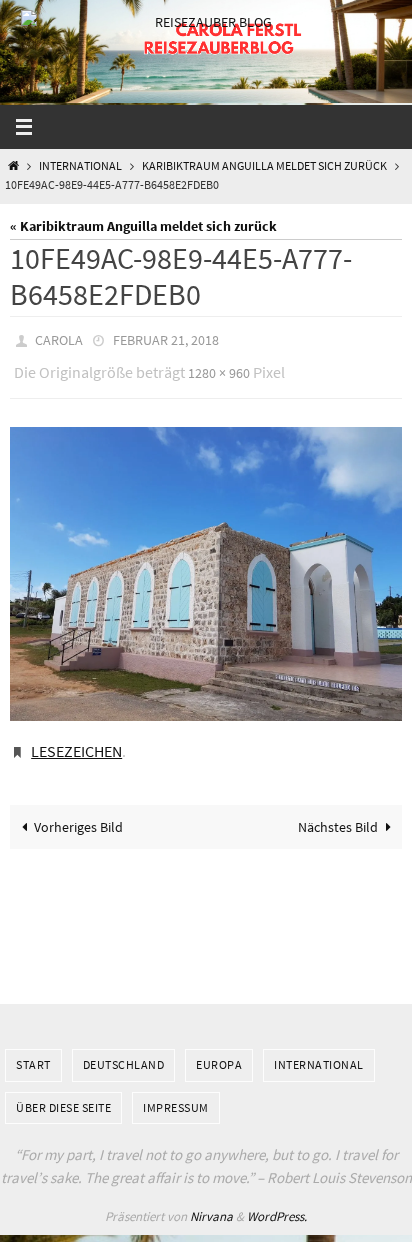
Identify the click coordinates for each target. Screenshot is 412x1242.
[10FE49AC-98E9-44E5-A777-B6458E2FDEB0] (206, 565)
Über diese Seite (63, 1092)
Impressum (176, 1092)
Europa (219, 1050)
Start (33, 1050)
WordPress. (277, 1202)
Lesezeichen (76, 740)
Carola (59, 339)
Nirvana (211, 1202)
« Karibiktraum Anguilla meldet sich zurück (143, 226)
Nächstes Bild (338, 812)
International (80, 166)
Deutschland (124, 1050)
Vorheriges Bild (78, 812)
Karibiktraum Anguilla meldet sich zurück (264, 166)
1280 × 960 (219, 368)
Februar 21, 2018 (166, 339)
